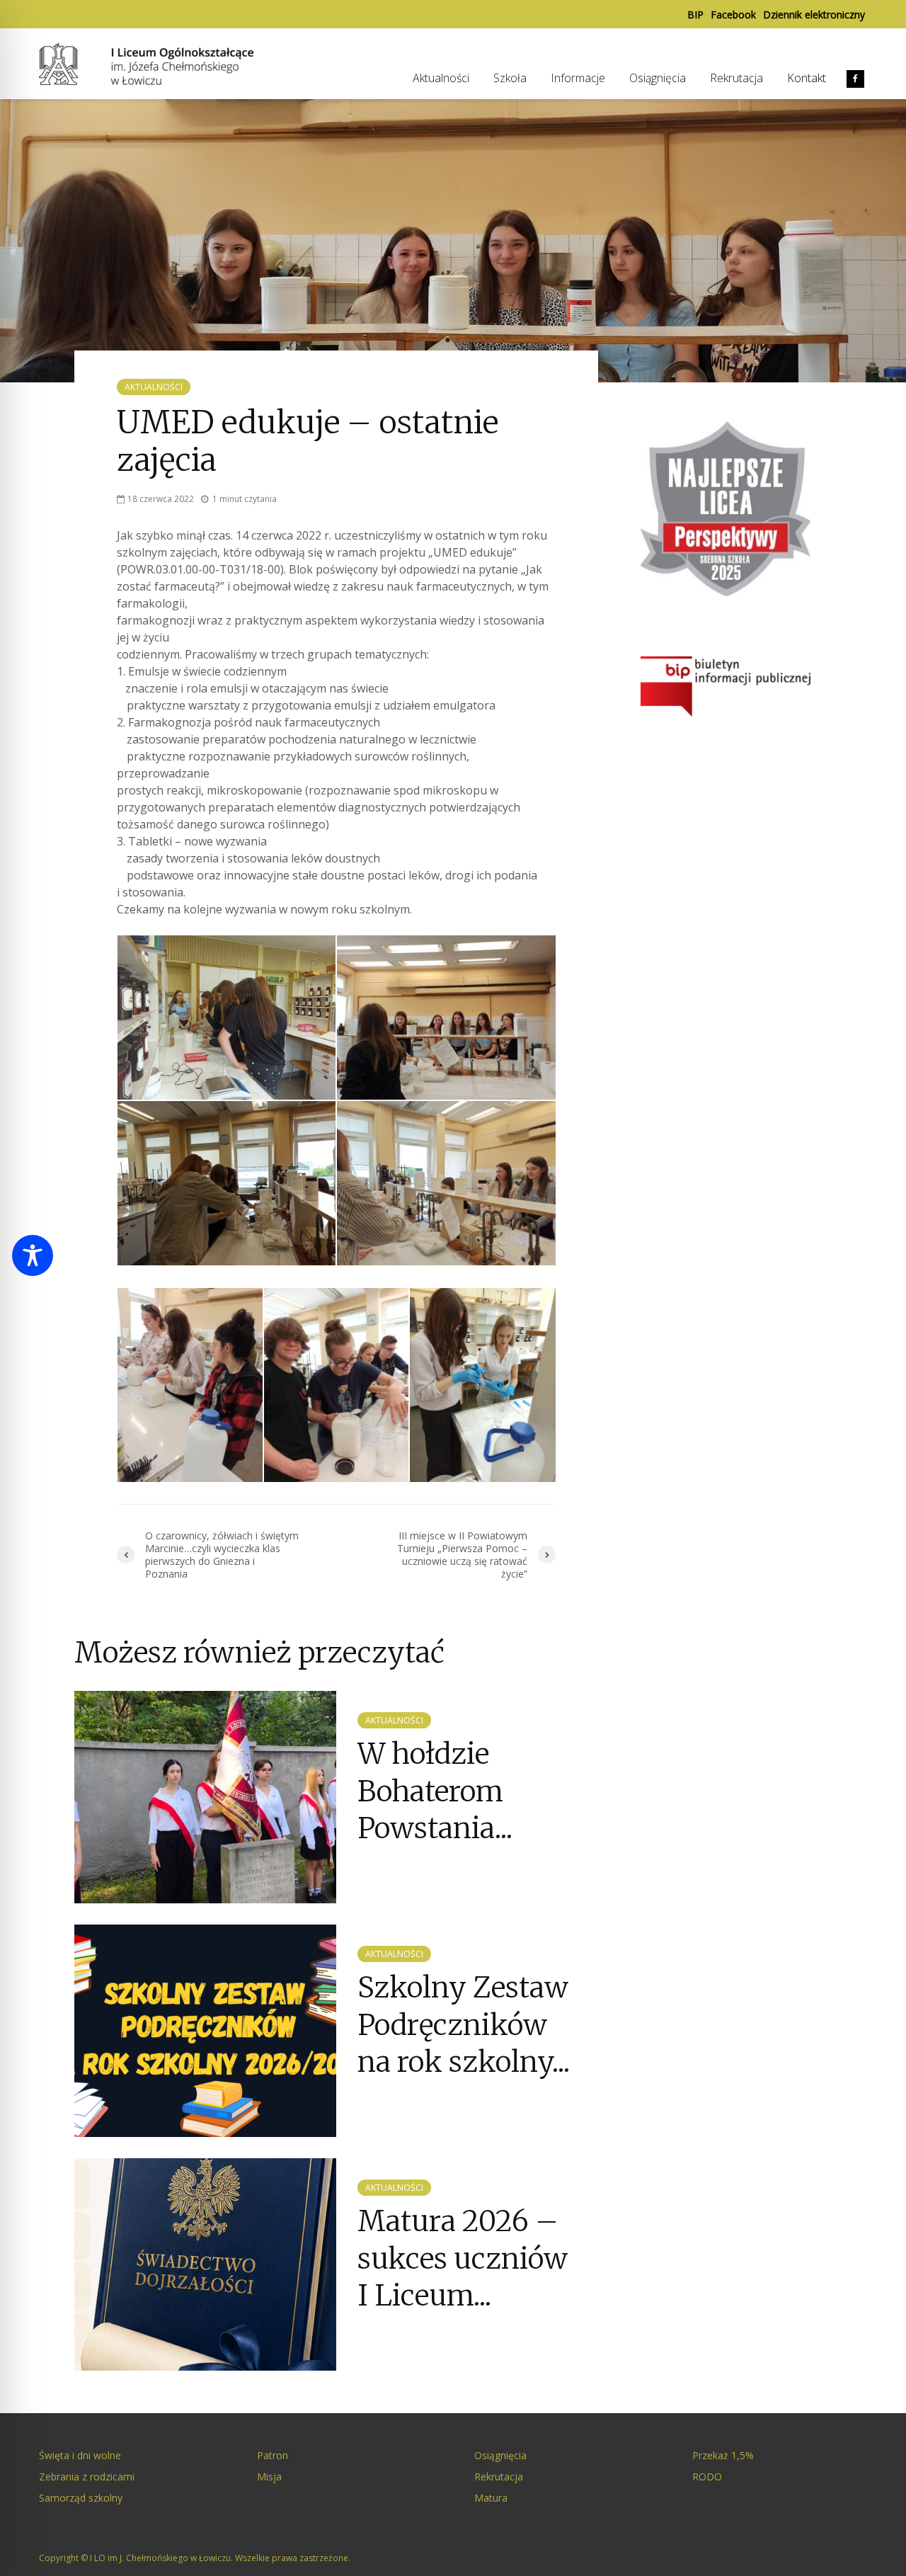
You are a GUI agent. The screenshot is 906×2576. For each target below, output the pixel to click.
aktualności (154, 387)
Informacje (578, 78)
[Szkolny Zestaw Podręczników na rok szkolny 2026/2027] (205, 2030)
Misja (269, 2477)
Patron (273, 2455)
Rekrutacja (736, 78)
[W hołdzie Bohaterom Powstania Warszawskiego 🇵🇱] (205, 1796)
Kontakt (807, 78)
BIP (695, 15)
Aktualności (441, 78)
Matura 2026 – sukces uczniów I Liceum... (463, 2258)
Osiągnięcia (658, 78)
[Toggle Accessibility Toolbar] (33, 1255)
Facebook (733, 15)
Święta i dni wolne (80, 2455)
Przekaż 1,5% (723, 2455)
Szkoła (510, 78)
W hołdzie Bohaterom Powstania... (435, 1791)
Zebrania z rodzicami (87, 2477)
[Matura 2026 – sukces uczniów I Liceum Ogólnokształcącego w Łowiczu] (205, 2264)
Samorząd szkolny (81, 2498)
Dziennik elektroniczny (814, 15)
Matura (491, 2498)
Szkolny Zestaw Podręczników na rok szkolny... (464, 2025)
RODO (707, 2477)
